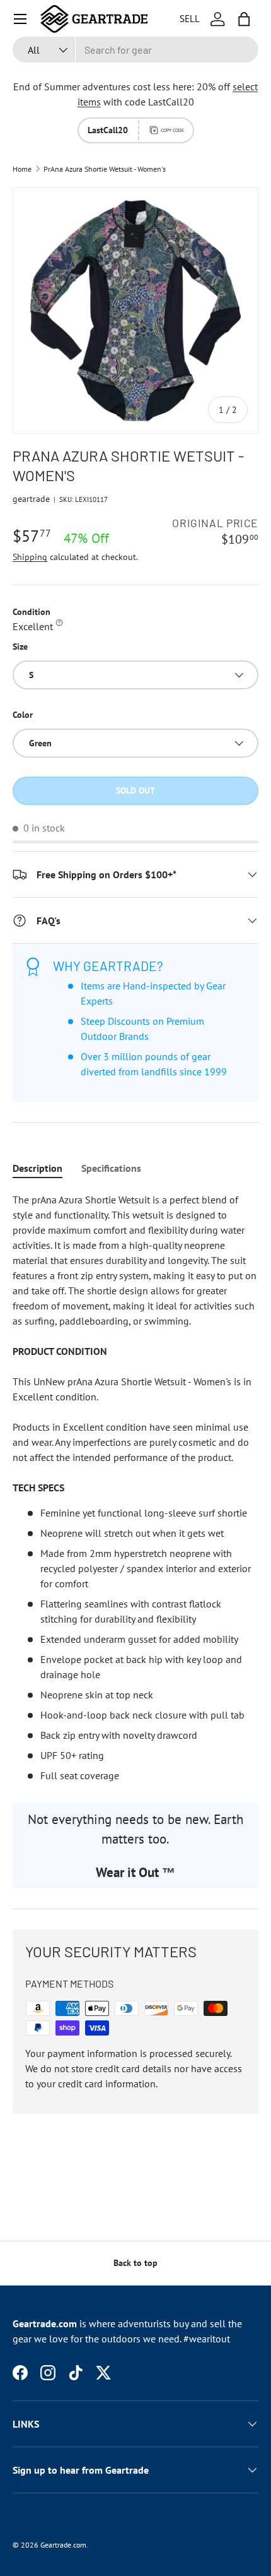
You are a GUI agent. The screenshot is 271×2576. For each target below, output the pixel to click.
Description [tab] (37, 1168)
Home (22, 169)
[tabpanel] (135, 1488)
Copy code (172, 130)
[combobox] (135, 50)
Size (20, 647)
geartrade (31, 499)
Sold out (135, 790)
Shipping (30, 557)
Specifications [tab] (111, 1168)
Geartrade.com (63, 2545)
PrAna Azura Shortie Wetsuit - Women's (105, 169)
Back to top (135, 2263)
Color (23, 715)
